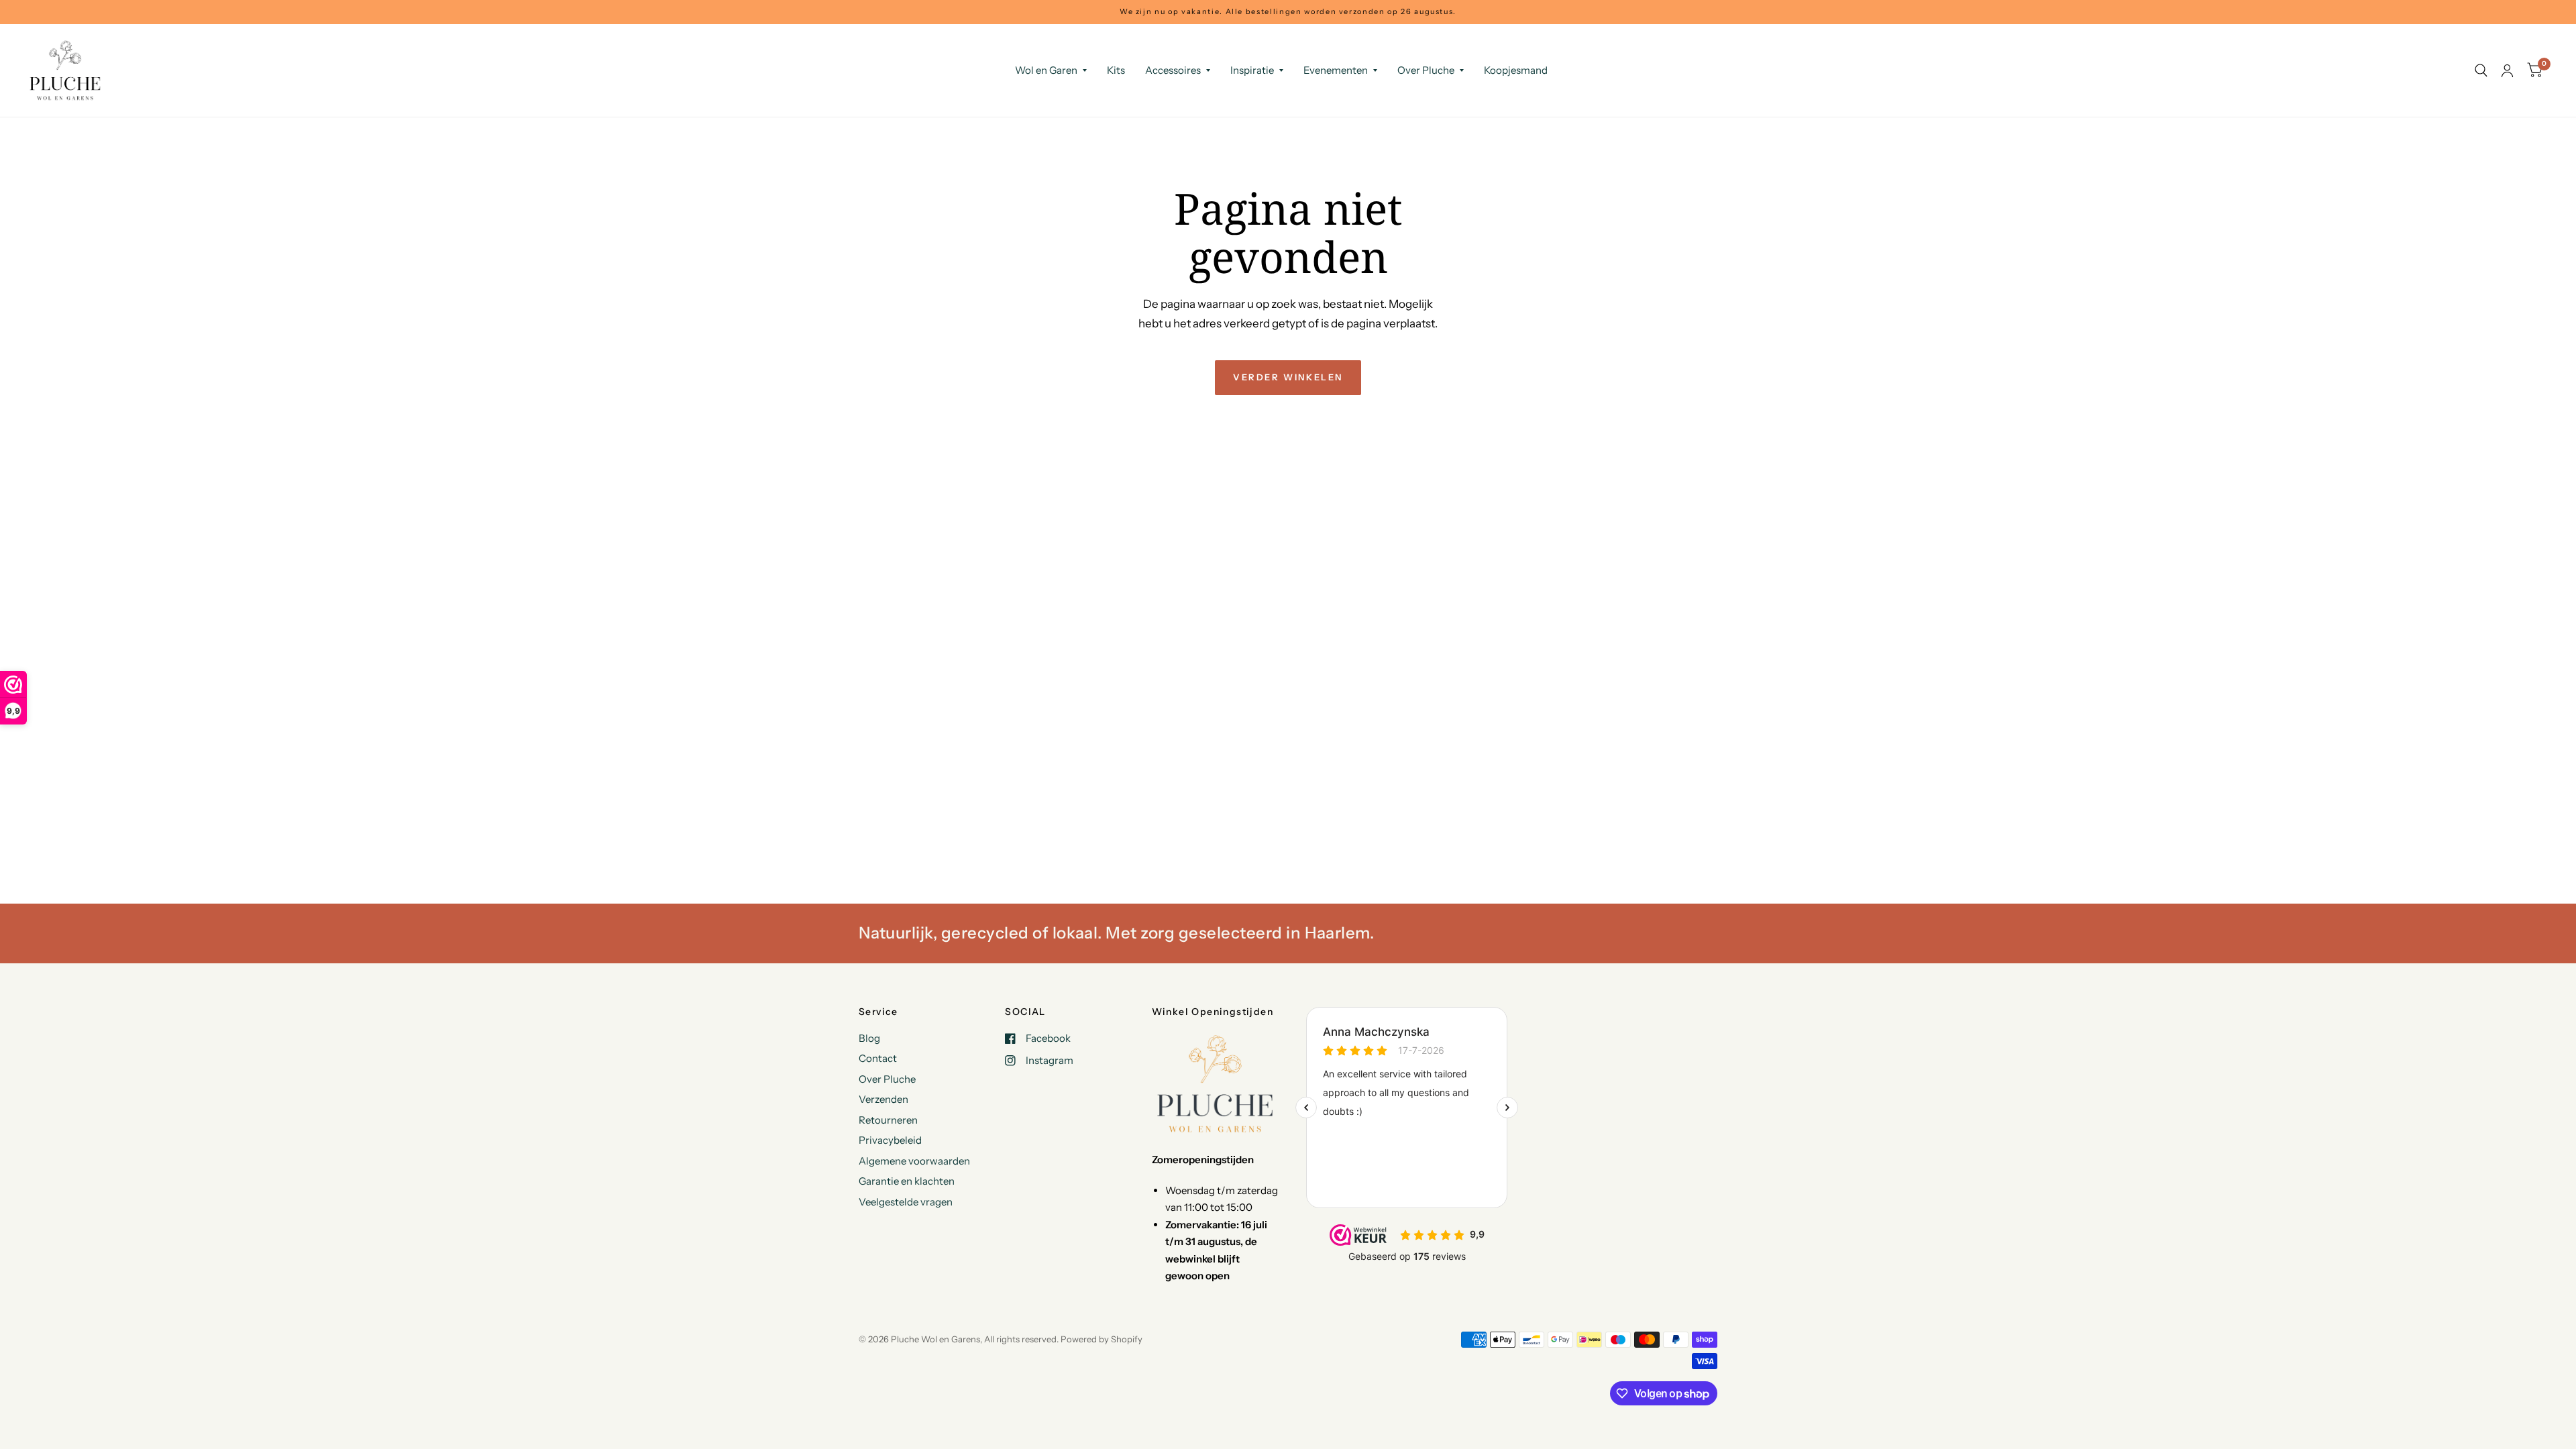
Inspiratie (1252, 70)
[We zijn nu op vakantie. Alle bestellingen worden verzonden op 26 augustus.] (1288, 12)
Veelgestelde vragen (906, 1202)
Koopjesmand (1516, 70)
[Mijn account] (2507, 70)
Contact (878, 1058)
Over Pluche (1426, 70)
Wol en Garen (1046, 70)
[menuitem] (1051, 70)
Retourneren (888, 1120)
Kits (1116, 70)
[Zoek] (2481, 70)
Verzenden (883, 1099)
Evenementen (1336, 70)
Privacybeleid (890, 1140)
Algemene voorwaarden (914, 1161)
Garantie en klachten (907, 1181)
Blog (869, 1038)
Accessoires (1173, 70)
